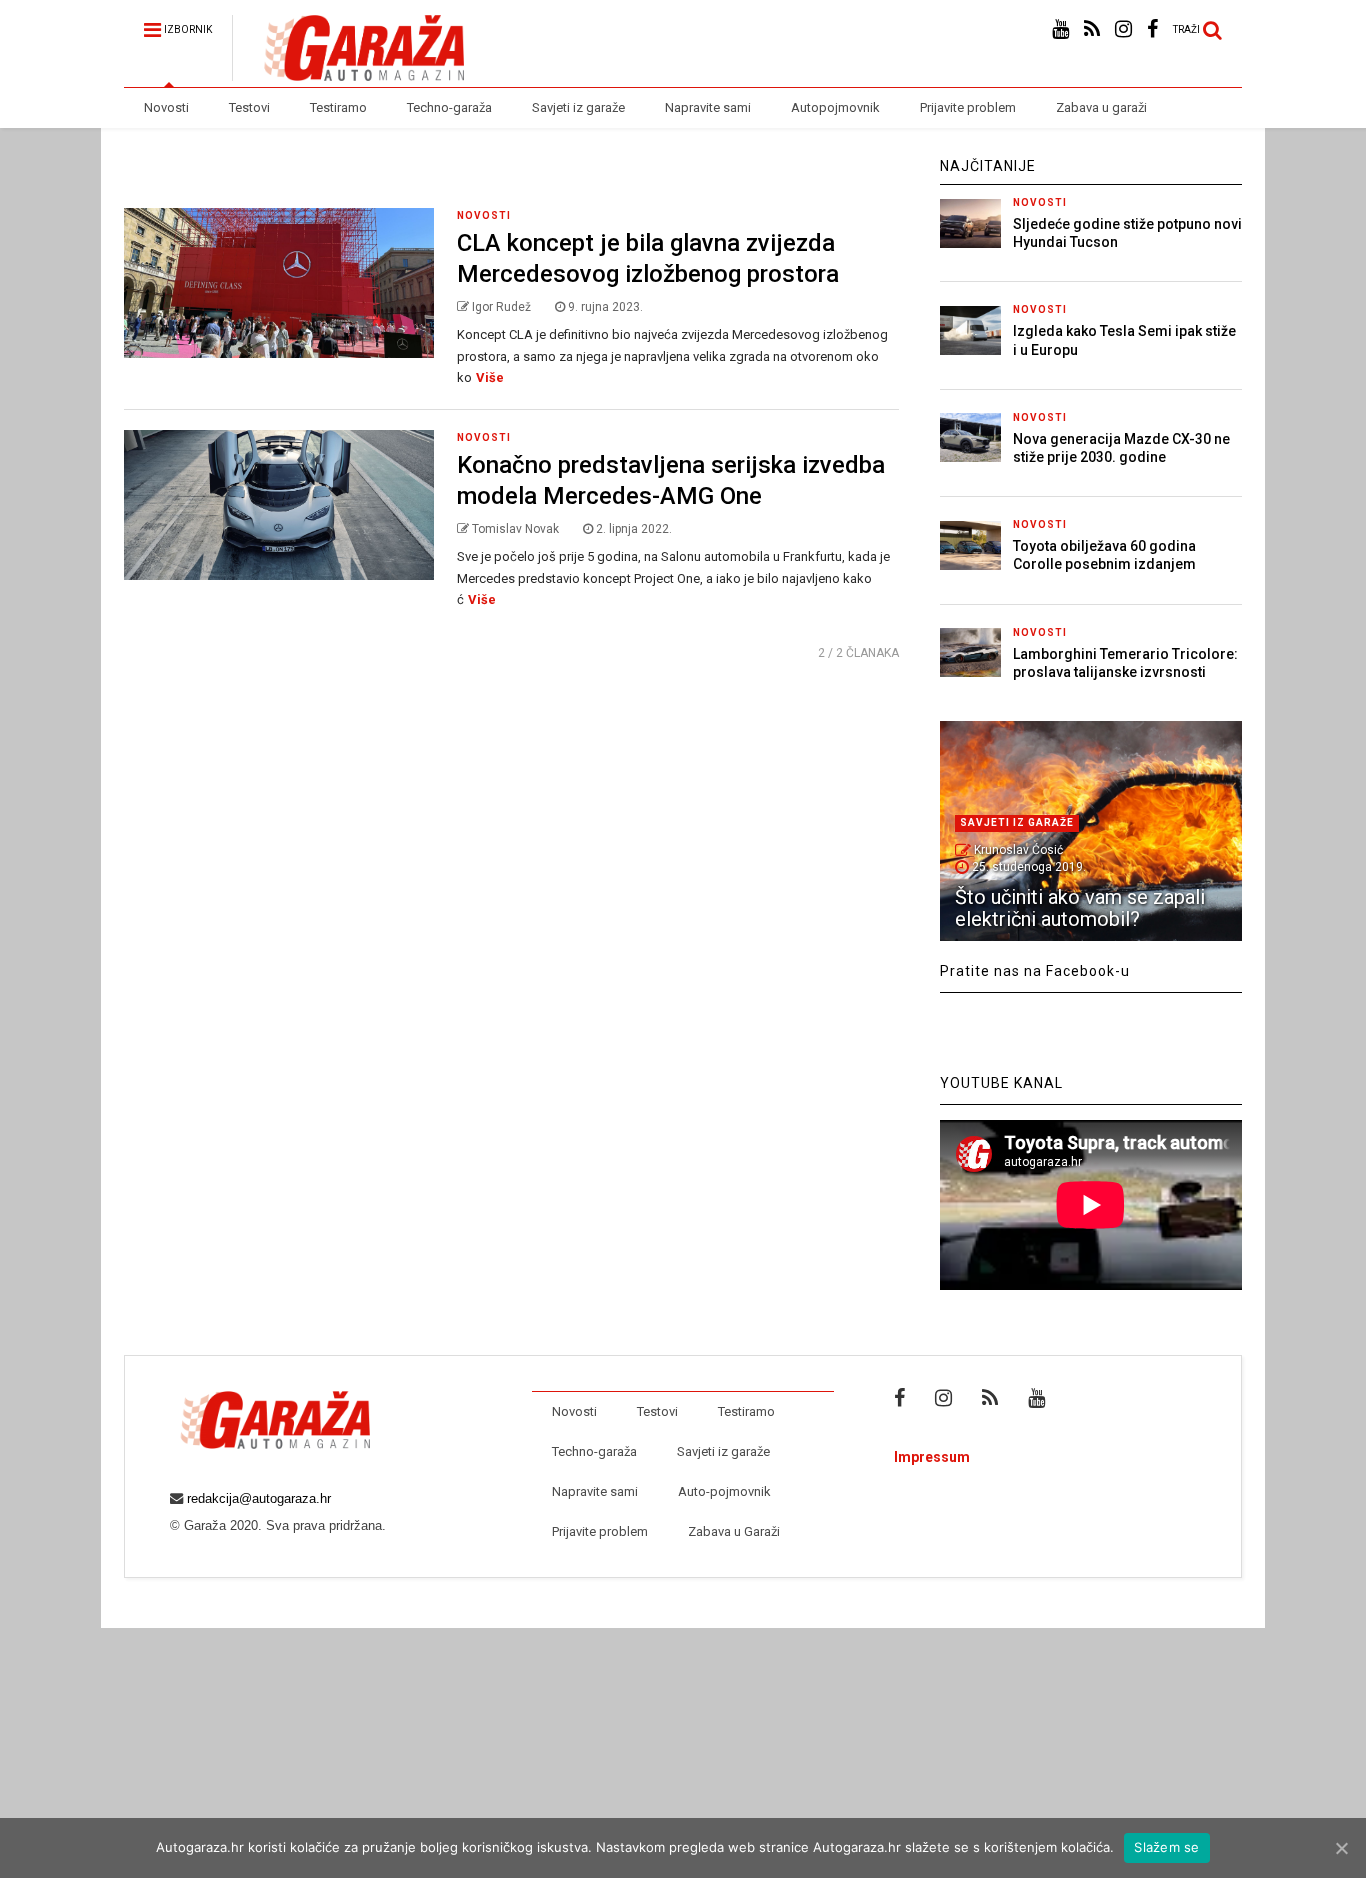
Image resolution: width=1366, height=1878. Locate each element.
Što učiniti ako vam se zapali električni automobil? (1080, 908)
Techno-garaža (449, 107)
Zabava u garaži (1101, 107)
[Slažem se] (1341, 1848)
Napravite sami (708, 107)
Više (490, 377)
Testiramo (338, 107)
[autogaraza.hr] (348, 72)
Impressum (932, 1457)
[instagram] (1123, 29)
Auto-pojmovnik (724, 1491)
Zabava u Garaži (734, 1531)
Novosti (166, 107)
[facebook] (1152, 29)
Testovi (249, 107)
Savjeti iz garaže (578, 107)
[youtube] (1060, 29)
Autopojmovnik (835, 107)
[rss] (1092, 29)
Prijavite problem (968, 107)
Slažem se (1166, 1847)
